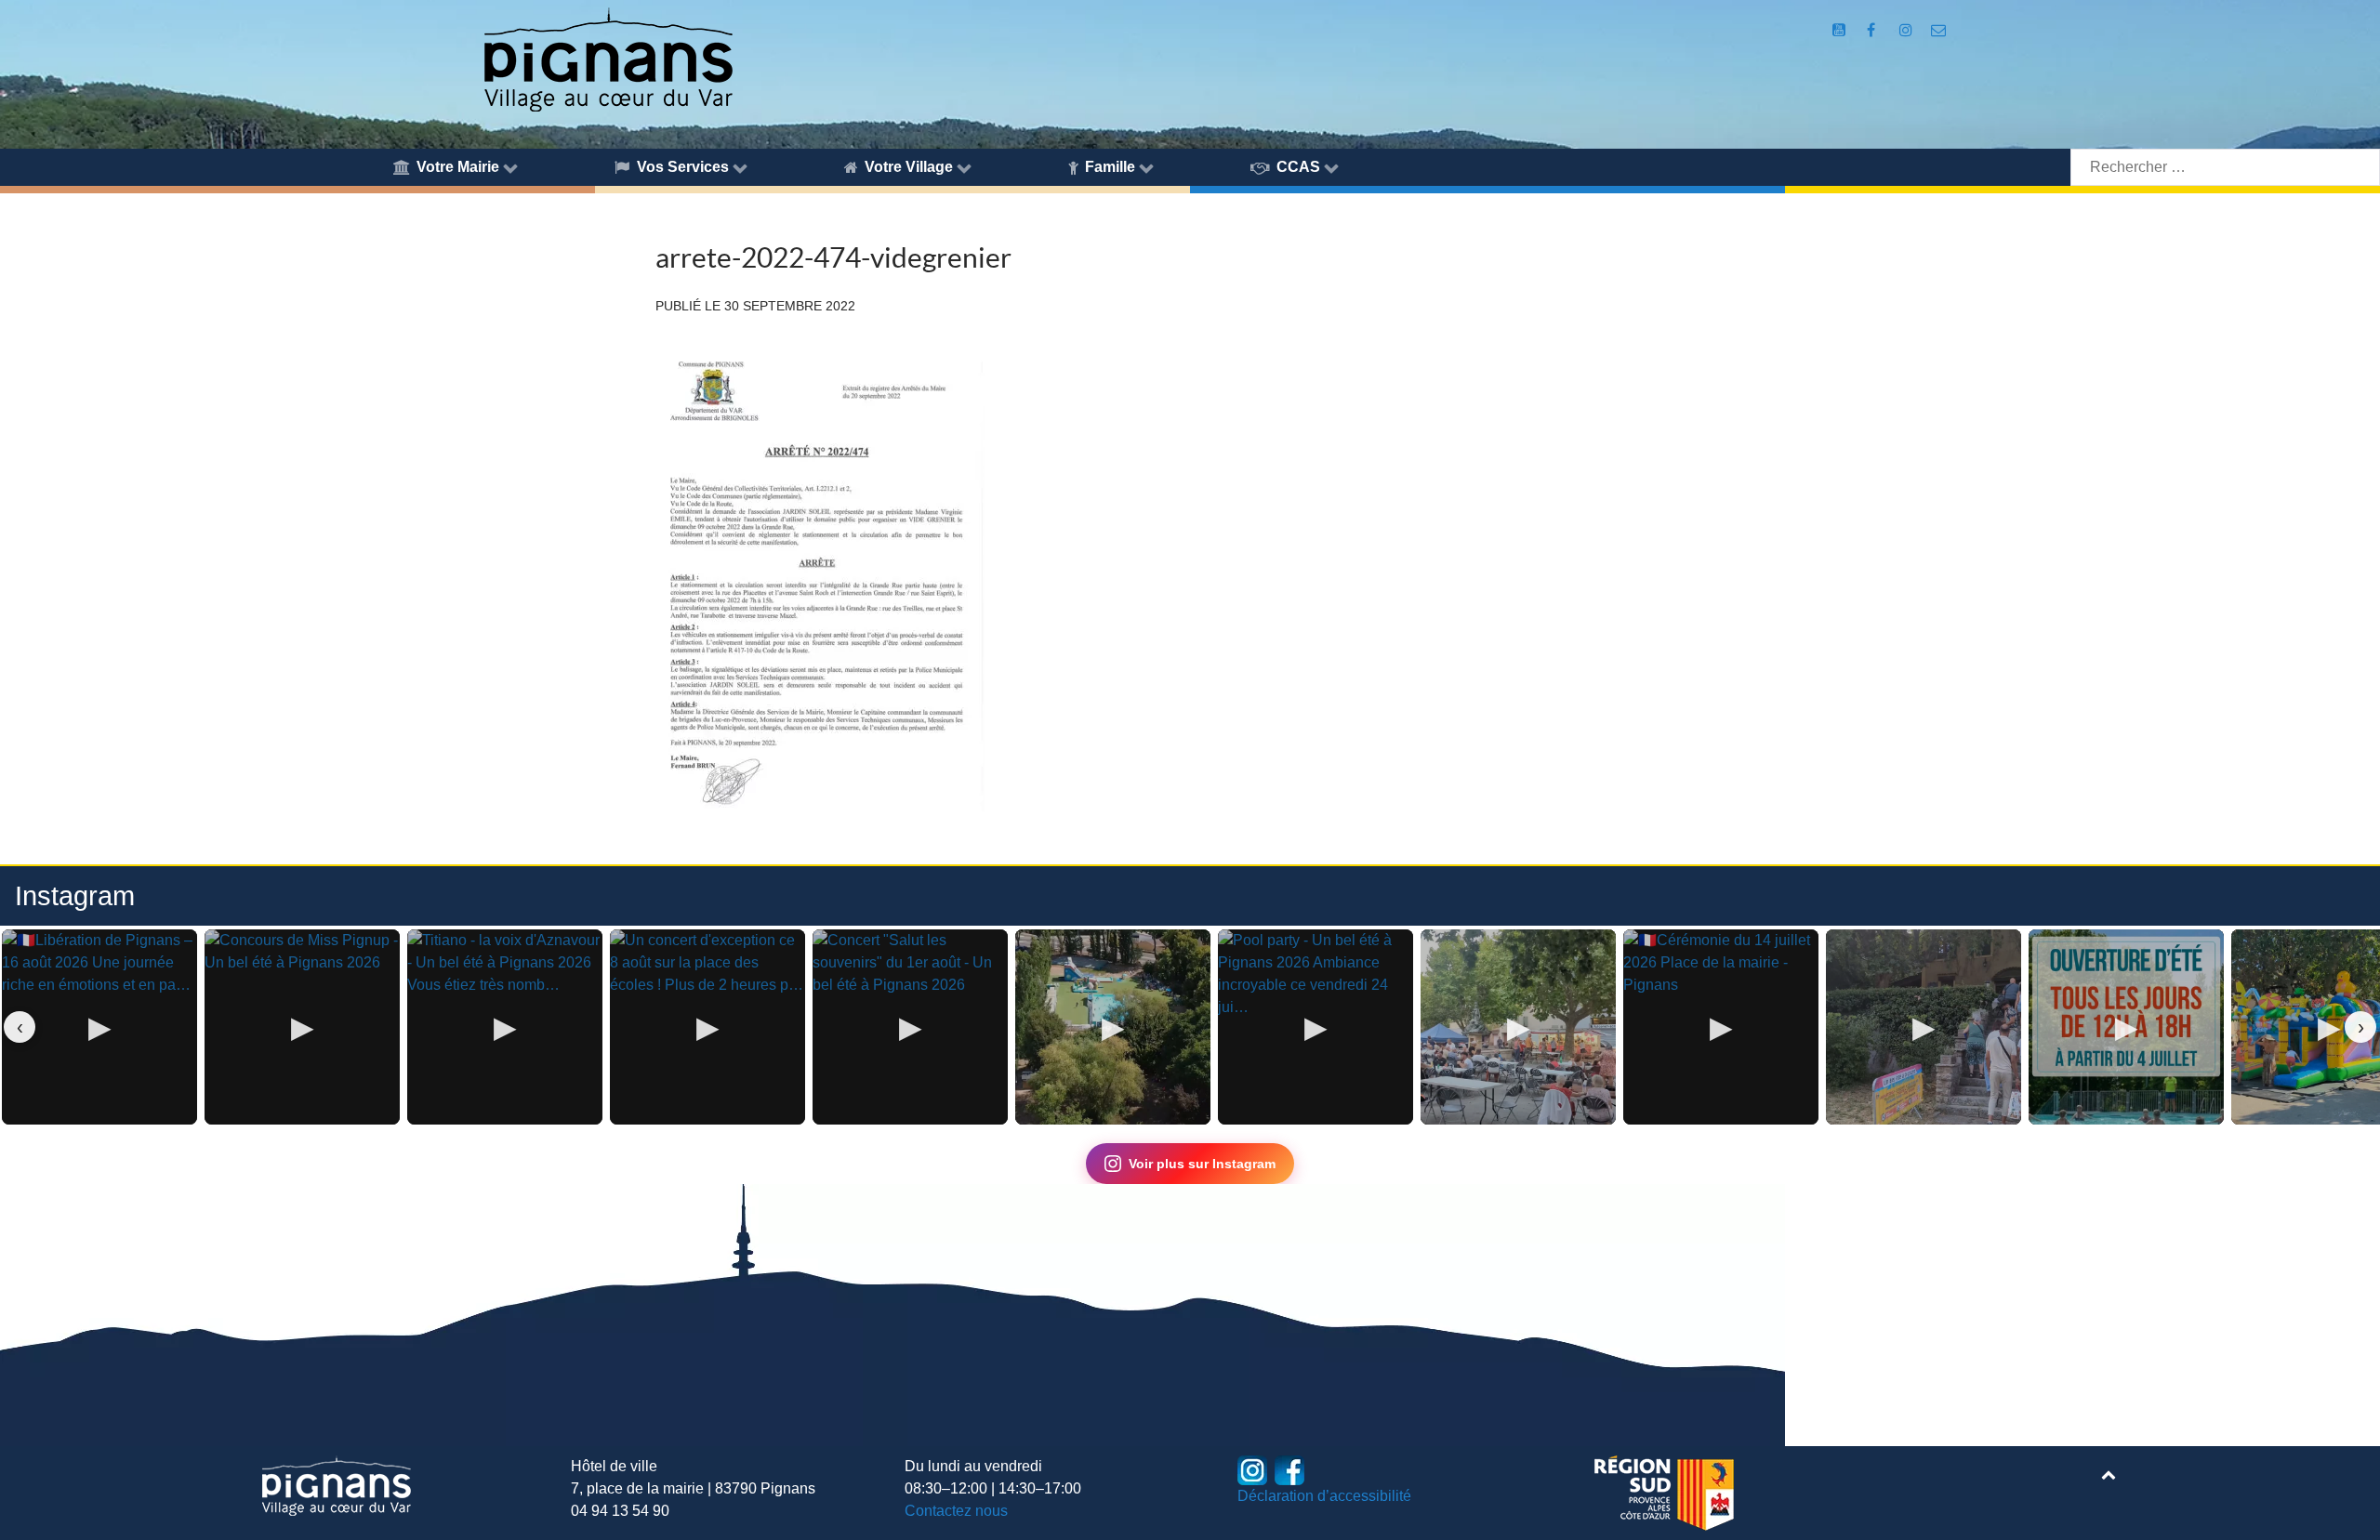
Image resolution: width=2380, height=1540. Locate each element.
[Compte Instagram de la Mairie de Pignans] (1907, 30)
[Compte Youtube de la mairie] (1841, 30)
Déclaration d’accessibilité (1324, 1496)
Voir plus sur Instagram (1202, 1164)
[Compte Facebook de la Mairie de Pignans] (1873, 30)
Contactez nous (956, 1511)
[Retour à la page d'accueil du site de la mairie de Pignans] (607, 58)
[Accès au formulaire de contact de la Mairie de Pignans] (1938, 30)
